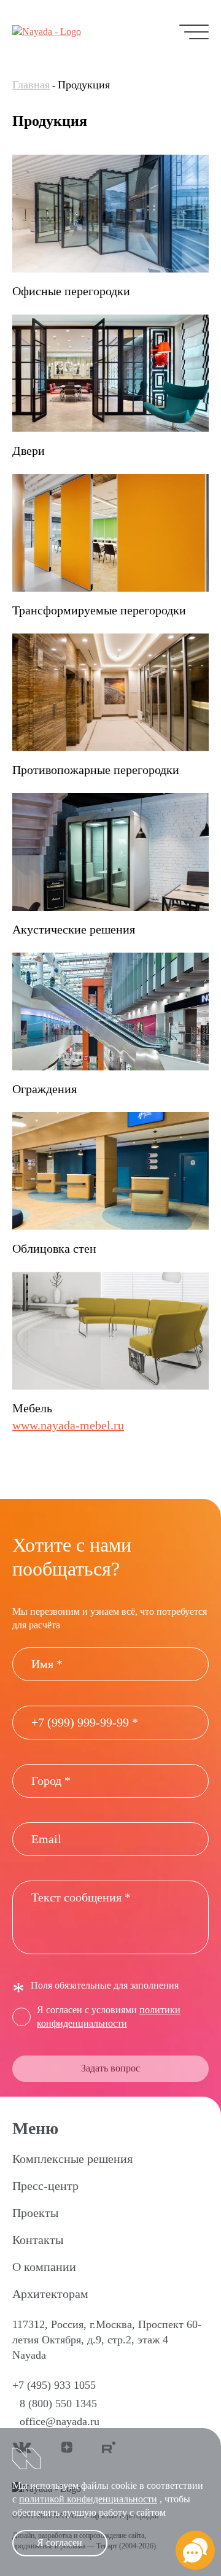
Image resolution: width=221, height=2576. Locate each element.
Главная (31, 85)
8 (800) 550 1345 (58, 2404)
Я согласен (60, 2543)
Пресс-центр (45, 2186)
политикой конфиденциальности (88, 2499)
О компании (44, 2267)
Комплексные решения (72, 2159)
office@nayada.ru (60, 2421)
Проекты (35, 2213)
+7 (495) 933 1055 (54, 2385)
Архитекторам (50, 2294)
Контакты (38, 2240)
